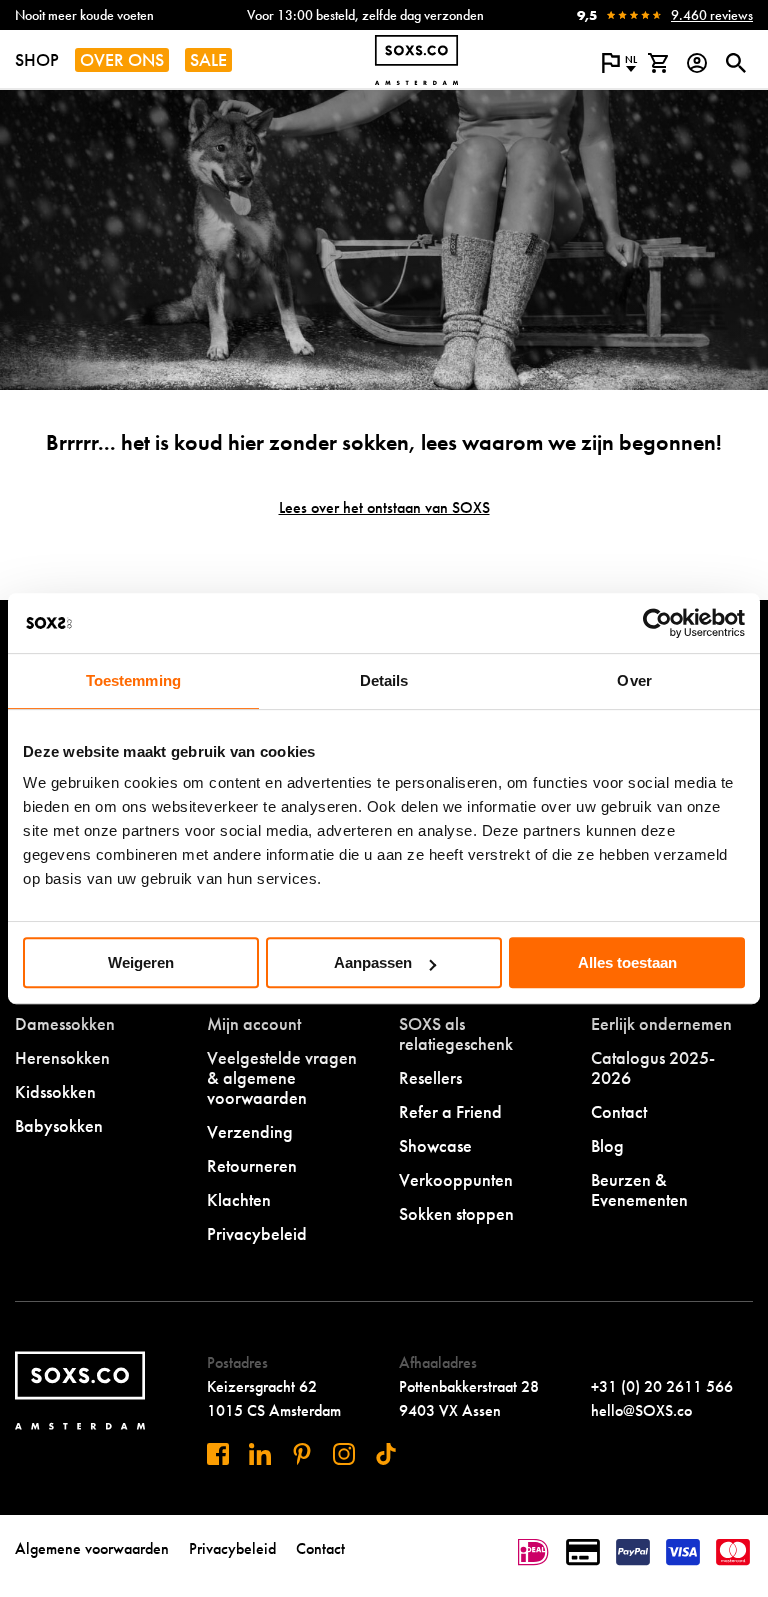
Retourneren (252, 1165)
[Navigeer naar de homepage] (416, 60)
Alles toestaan (627, 962)
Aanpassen (373, 962)
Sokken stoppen (456, 1213)
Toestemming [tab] (133, 680)
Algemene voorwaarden (92, 1548)
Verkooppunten (456, 1179)
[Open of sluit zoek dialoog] (735, 63)
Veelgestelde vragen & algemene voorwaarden (282, 1077)
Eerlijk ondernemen (661, 1023)
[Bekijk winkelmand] (657, 63)
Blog (607, 1145)
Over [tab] (634, 680)
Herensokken (62, 1057)
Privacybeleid (257, 1233)
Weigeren (141, 962)
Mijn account (254, 1023)
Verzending (250, 1131)
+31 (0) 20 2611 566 (662, 1386)
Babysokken (59, 1125)
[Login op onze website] (696, 63)
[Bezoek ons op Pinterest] (302, 1454)
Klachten (239, 1199)
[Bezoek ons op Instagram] (344, 1454)
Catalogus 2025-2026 (653, 1067)
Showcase (435, 1145)
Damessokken (65, 1023)
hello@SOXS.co (641, 1410)
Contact (619, 1111)
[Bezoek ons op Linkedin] (260, 1454)
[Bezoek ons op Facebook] (218, 1454)
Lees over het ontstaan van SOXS (384, 507)
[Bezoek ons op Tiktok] (386, 1454)
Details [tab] (384, 680)
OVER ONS (122, 59)
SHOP (37, 59)
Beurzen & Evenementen (639, 1189)
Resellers (430, 1077)
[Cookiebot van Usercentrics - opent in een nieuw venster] (657, 623)
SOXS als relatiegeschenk (456, 1033)
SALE (208, 59)
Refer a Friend (450, 1111)
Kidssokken (55, 1091)
